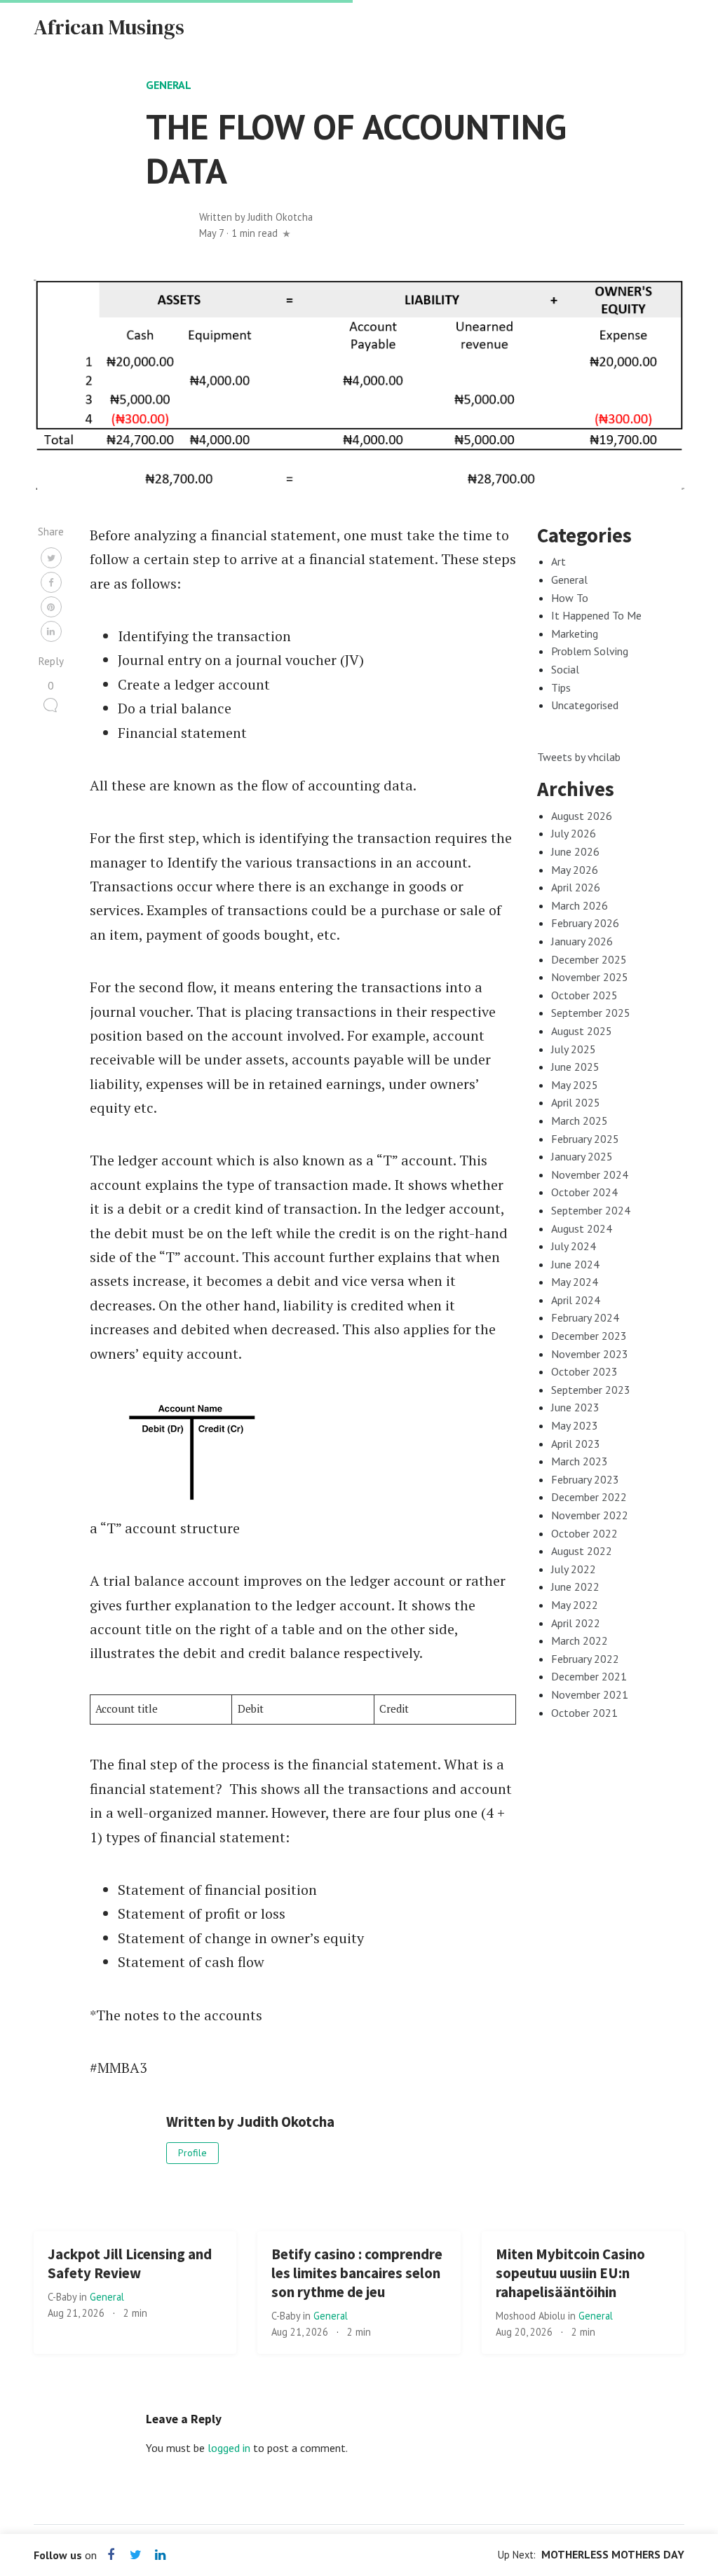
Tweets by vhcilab (579, 757)
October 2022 (584, 1533)
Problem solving (590, 651)
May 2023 (575, 1425)
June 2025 (575, 1067)
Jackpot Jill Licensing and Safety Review (130, 2264)
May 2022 (575, 1605)
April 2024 (576, 1300)
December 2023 (589, 1336)
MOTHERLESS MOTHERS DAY (613, 2554)
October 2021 (584, 1713)
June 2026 (575, 851)
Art (558, 561)
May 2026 (575, 870)
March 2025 (580, 1121)
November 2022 (590, 1515)
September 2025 (591, 1013)
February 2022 (585, 1659)
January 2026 (582, 941)
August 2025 (582, 1031)
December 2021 (589, 1676)
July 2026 (574, 833)
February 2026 (585, 923)
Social (565, 669)
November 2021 (590, 1694)
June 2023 (575, 1407)
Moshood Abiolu (532, 2316)
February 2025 (585, 1139)
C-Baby (63, 2297)
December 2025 (589, 959)
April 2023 (576, 1444)
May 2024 (575, 1282)
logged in (229, 2448)
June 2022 (575, 1587)
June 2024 (575, 1264)
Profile (192, 2153)
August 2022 (582, 1551)
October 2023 (584, 1371)
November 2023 (590, 1354)
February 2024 (585, 1317)
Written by (256, 217)
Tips (561, 687)
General (169, 85)
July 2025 (574, 1049)
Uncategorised (585, 705)
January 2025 (582, 1156)
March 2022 (580, 1640)
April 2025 (576, 1102)
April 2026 (576, 887)
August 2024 (582, 1228)
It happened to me (596, 615)
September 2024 (591, 1210)
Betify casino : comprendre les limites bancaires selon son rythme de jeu (357, 2273)
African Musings (109, 27)
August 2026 (582, 816)
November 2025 (590, 977)
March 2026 (580, 905)
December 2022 (589, 1497)
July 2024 (574, 1246)
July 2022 (574, 1569)
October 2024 (584, 1192)
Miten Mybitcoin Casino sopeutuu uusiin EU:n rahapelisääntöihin (570, 2273)
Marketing (575, 633)
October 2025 (584, 995)
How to (570, 598)
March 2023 (580, 1461)
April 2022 (576, 1623)
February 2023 (585, 1479)
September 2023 (591, 1390)
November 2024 (590, 1174)
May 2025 (575, 1085)
